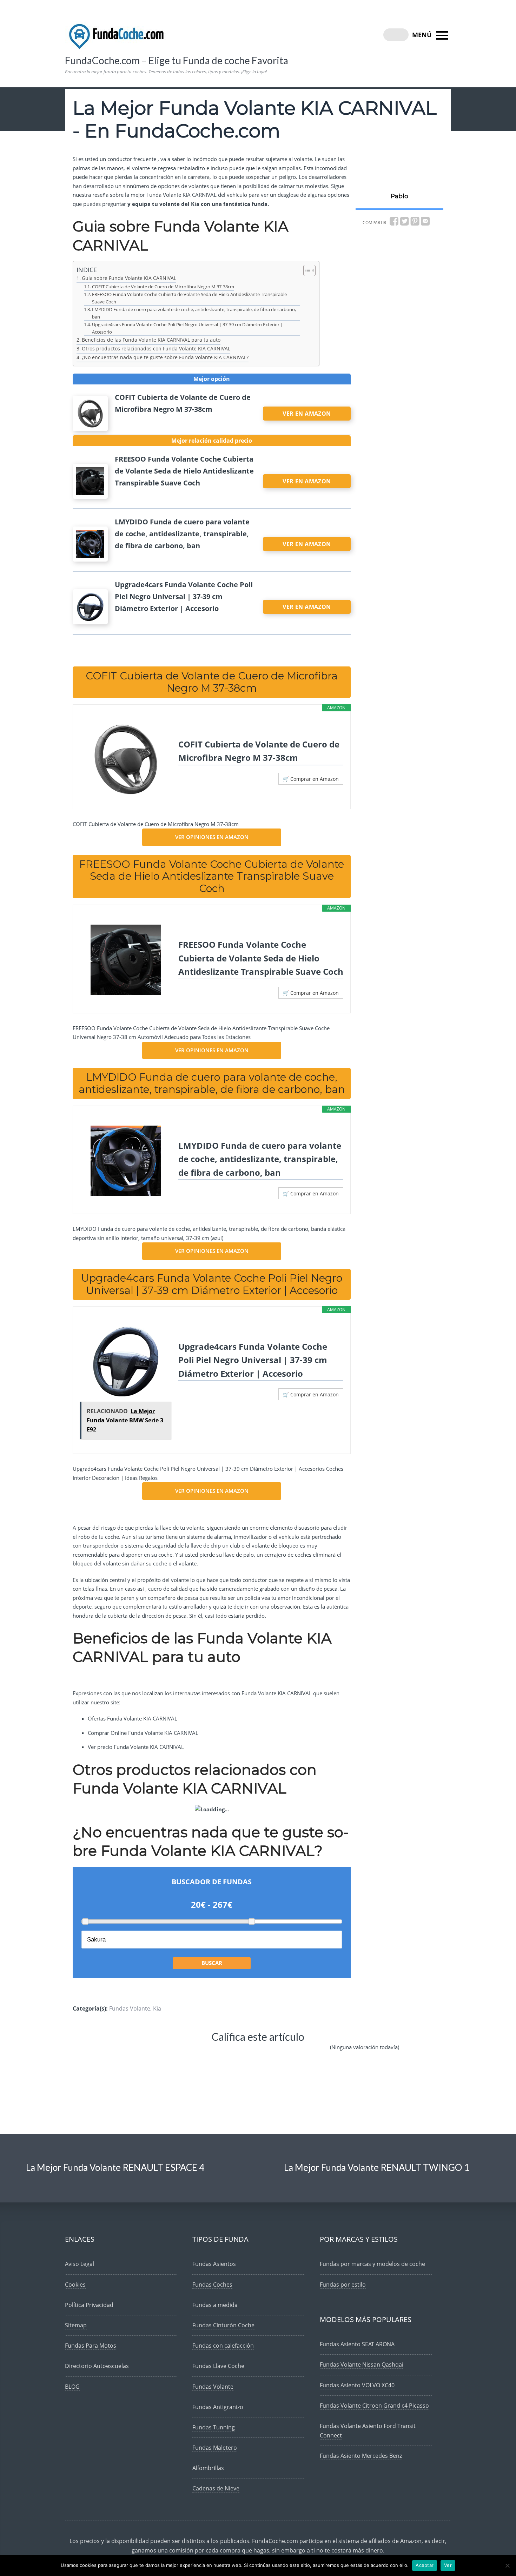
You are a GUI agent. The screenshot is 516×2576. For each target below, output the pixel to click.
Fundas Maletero (215, 2448)
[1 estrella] (137, 2053)
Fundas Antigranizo (218, 2407)
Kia (157, 2008)
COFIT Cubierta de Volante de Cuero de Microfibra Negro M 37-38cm (163, 287)
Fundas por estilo (343, 2285)
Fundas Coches (212, 2285)
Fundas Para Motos (91, 2346)
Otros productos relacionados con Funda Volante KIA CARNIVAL (156, 348)
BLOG (72, 2387)
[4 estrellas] (264, 2053)
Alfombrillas (208, 2468)
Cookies (75, 2285)
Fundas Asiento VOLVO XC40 (357, 2385)
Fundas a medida (215, 2305)
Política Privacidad (89, 2305)
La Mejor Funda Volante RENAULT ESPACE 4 (115, 2167)
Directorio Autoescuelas (97, 2366)
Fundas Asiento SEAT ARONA (357, 2344)
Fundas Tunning (214, 2427)
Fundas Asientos (214, 2264)
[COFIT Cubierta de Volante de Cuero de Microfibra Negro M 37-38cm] (126, 759)
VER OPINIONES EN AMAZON (212, 837)
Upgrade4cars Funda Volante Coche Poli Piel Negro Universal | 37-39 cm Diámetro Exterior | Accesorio (187, 328)
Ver (448, 2565)
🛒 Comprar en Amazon (311, 779)
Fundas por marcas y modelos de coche (372, 2264)
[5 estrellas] (307, 2053)
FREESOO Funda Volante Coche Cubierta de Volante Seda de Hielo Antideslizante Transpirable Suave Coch (189, 298)
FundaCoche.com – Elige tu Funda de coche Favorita (177, 60)
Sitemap (76, 2325)
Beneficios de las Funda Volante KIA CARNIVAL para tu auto (151, 340)
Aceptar (425, 2565)
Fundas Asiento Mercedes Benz (361, 2456)
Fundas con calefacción (223, 2346)
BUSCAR (212, 1963)
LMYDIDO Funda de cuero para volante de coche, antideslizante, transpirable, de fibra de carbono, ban (194, 313)
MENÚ (423, 35)
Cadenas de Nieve (216, 2488)
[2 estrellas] (179, 2053)
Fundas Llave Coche (218, 2366)
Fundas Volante (130, 2008)
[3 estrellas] (221, 2053)
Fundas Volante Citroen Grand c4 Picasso (374, 2406)
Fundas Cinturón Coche (223, 2325)
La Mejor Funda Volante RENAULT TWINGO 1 (377, 2167)
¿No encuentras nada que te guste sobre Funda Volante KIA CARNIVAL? (165, 357)
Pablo (399, 196)
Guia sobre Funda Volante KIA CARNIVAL (129, 278)
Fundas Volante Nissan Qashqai (362, 2364)
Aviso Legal (80, 2264)
